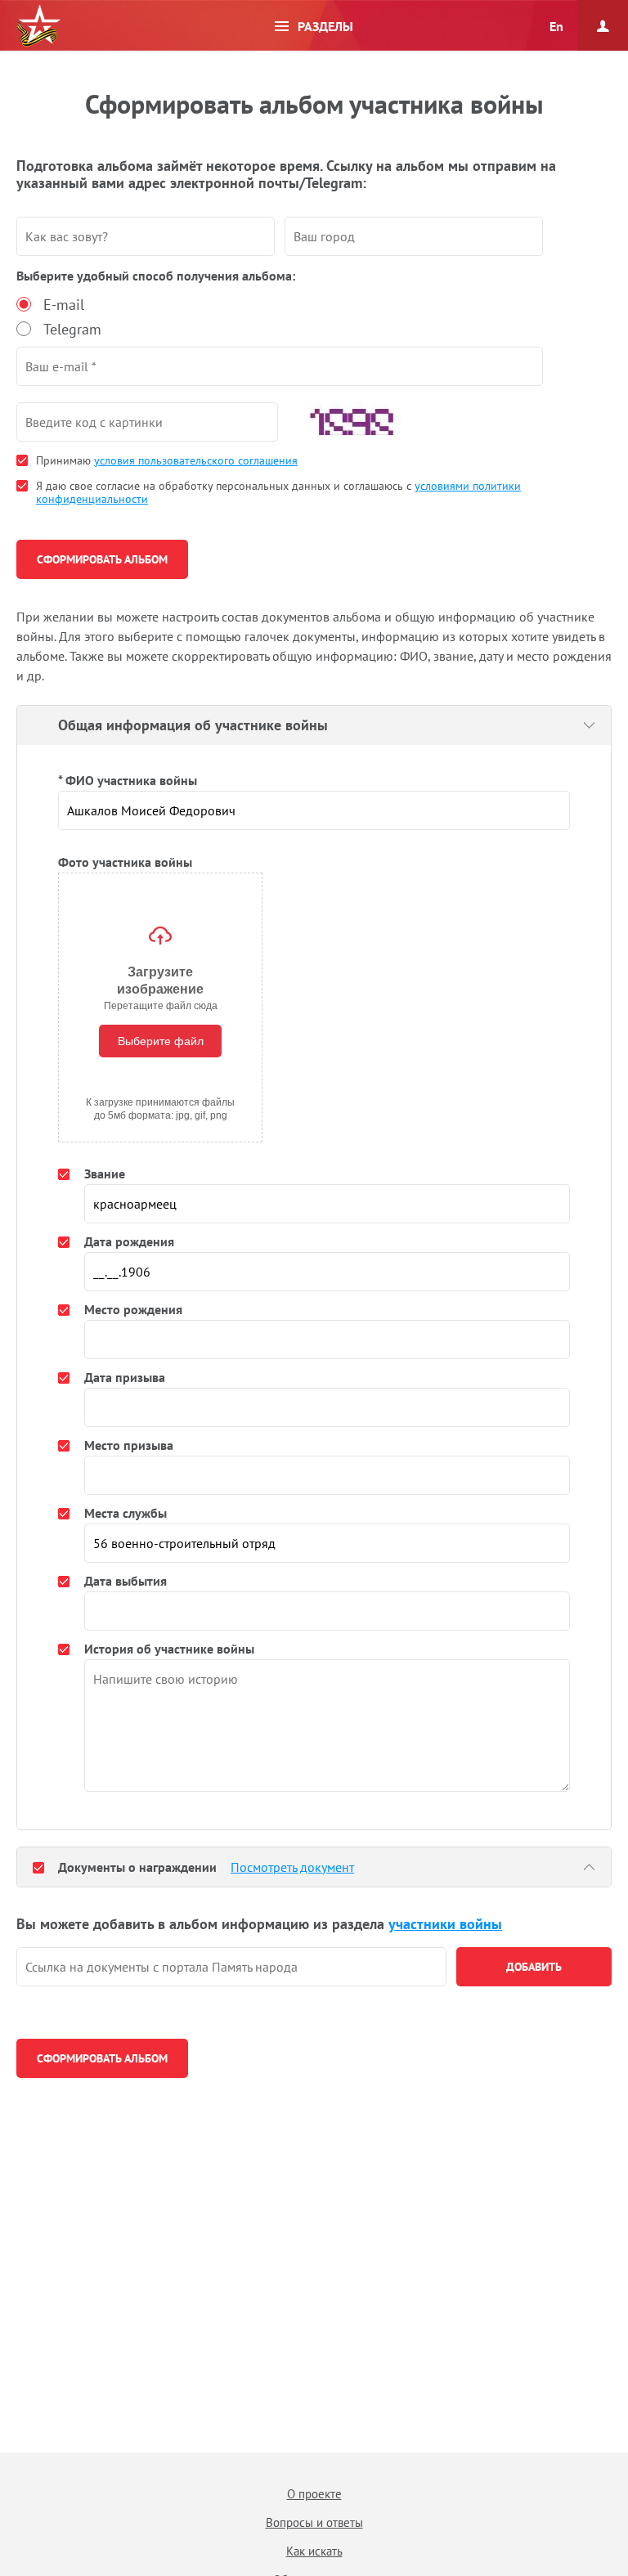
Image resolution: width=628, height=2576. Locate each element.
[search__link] (231, 1967)
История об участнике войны (169, 1649)
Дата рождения (129, 1241)
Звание (105, 1174)
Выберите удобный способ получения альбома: (156, 276)
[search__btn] (534, 1967)
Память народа (38, 26)
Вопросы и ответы (314, 2522)
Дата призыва (125, 1377)
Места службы (126, 1513)
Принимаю (167, 460)
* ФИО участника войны (128, 780)
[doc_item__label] (38, 1867)
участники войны (445, 1924)
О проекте (314, 2494)
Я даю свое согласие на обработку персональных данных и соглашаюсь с (278, 492)
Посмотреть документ (292, 1867)
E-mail (64, 305)
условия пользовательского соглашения (196, 460)
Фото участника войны (125, 862)
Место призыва (129, 1445)
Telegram (72, 329)
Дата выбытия (126, 1581)
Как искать (314, 2551)
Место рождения (133, 1309)
